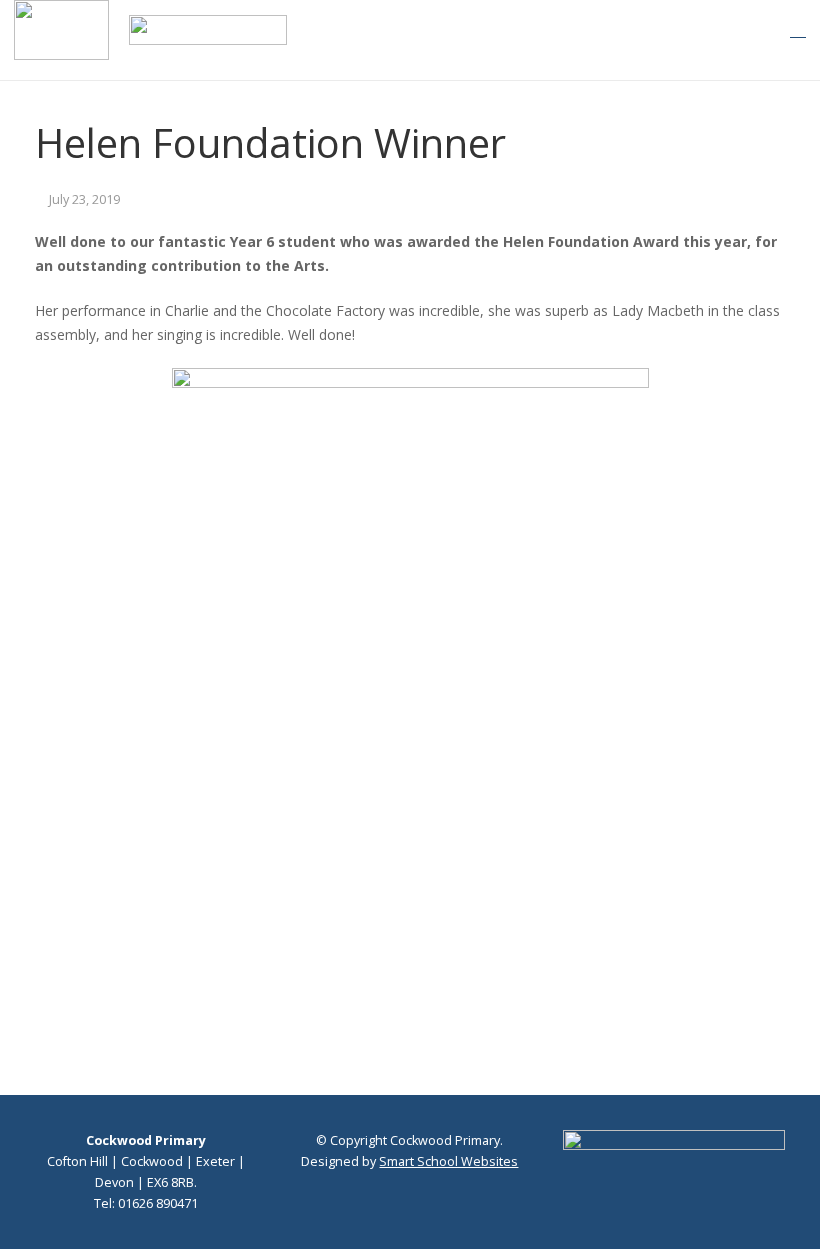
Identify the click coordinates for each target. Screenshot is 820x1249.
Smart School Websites (448, 1161)
